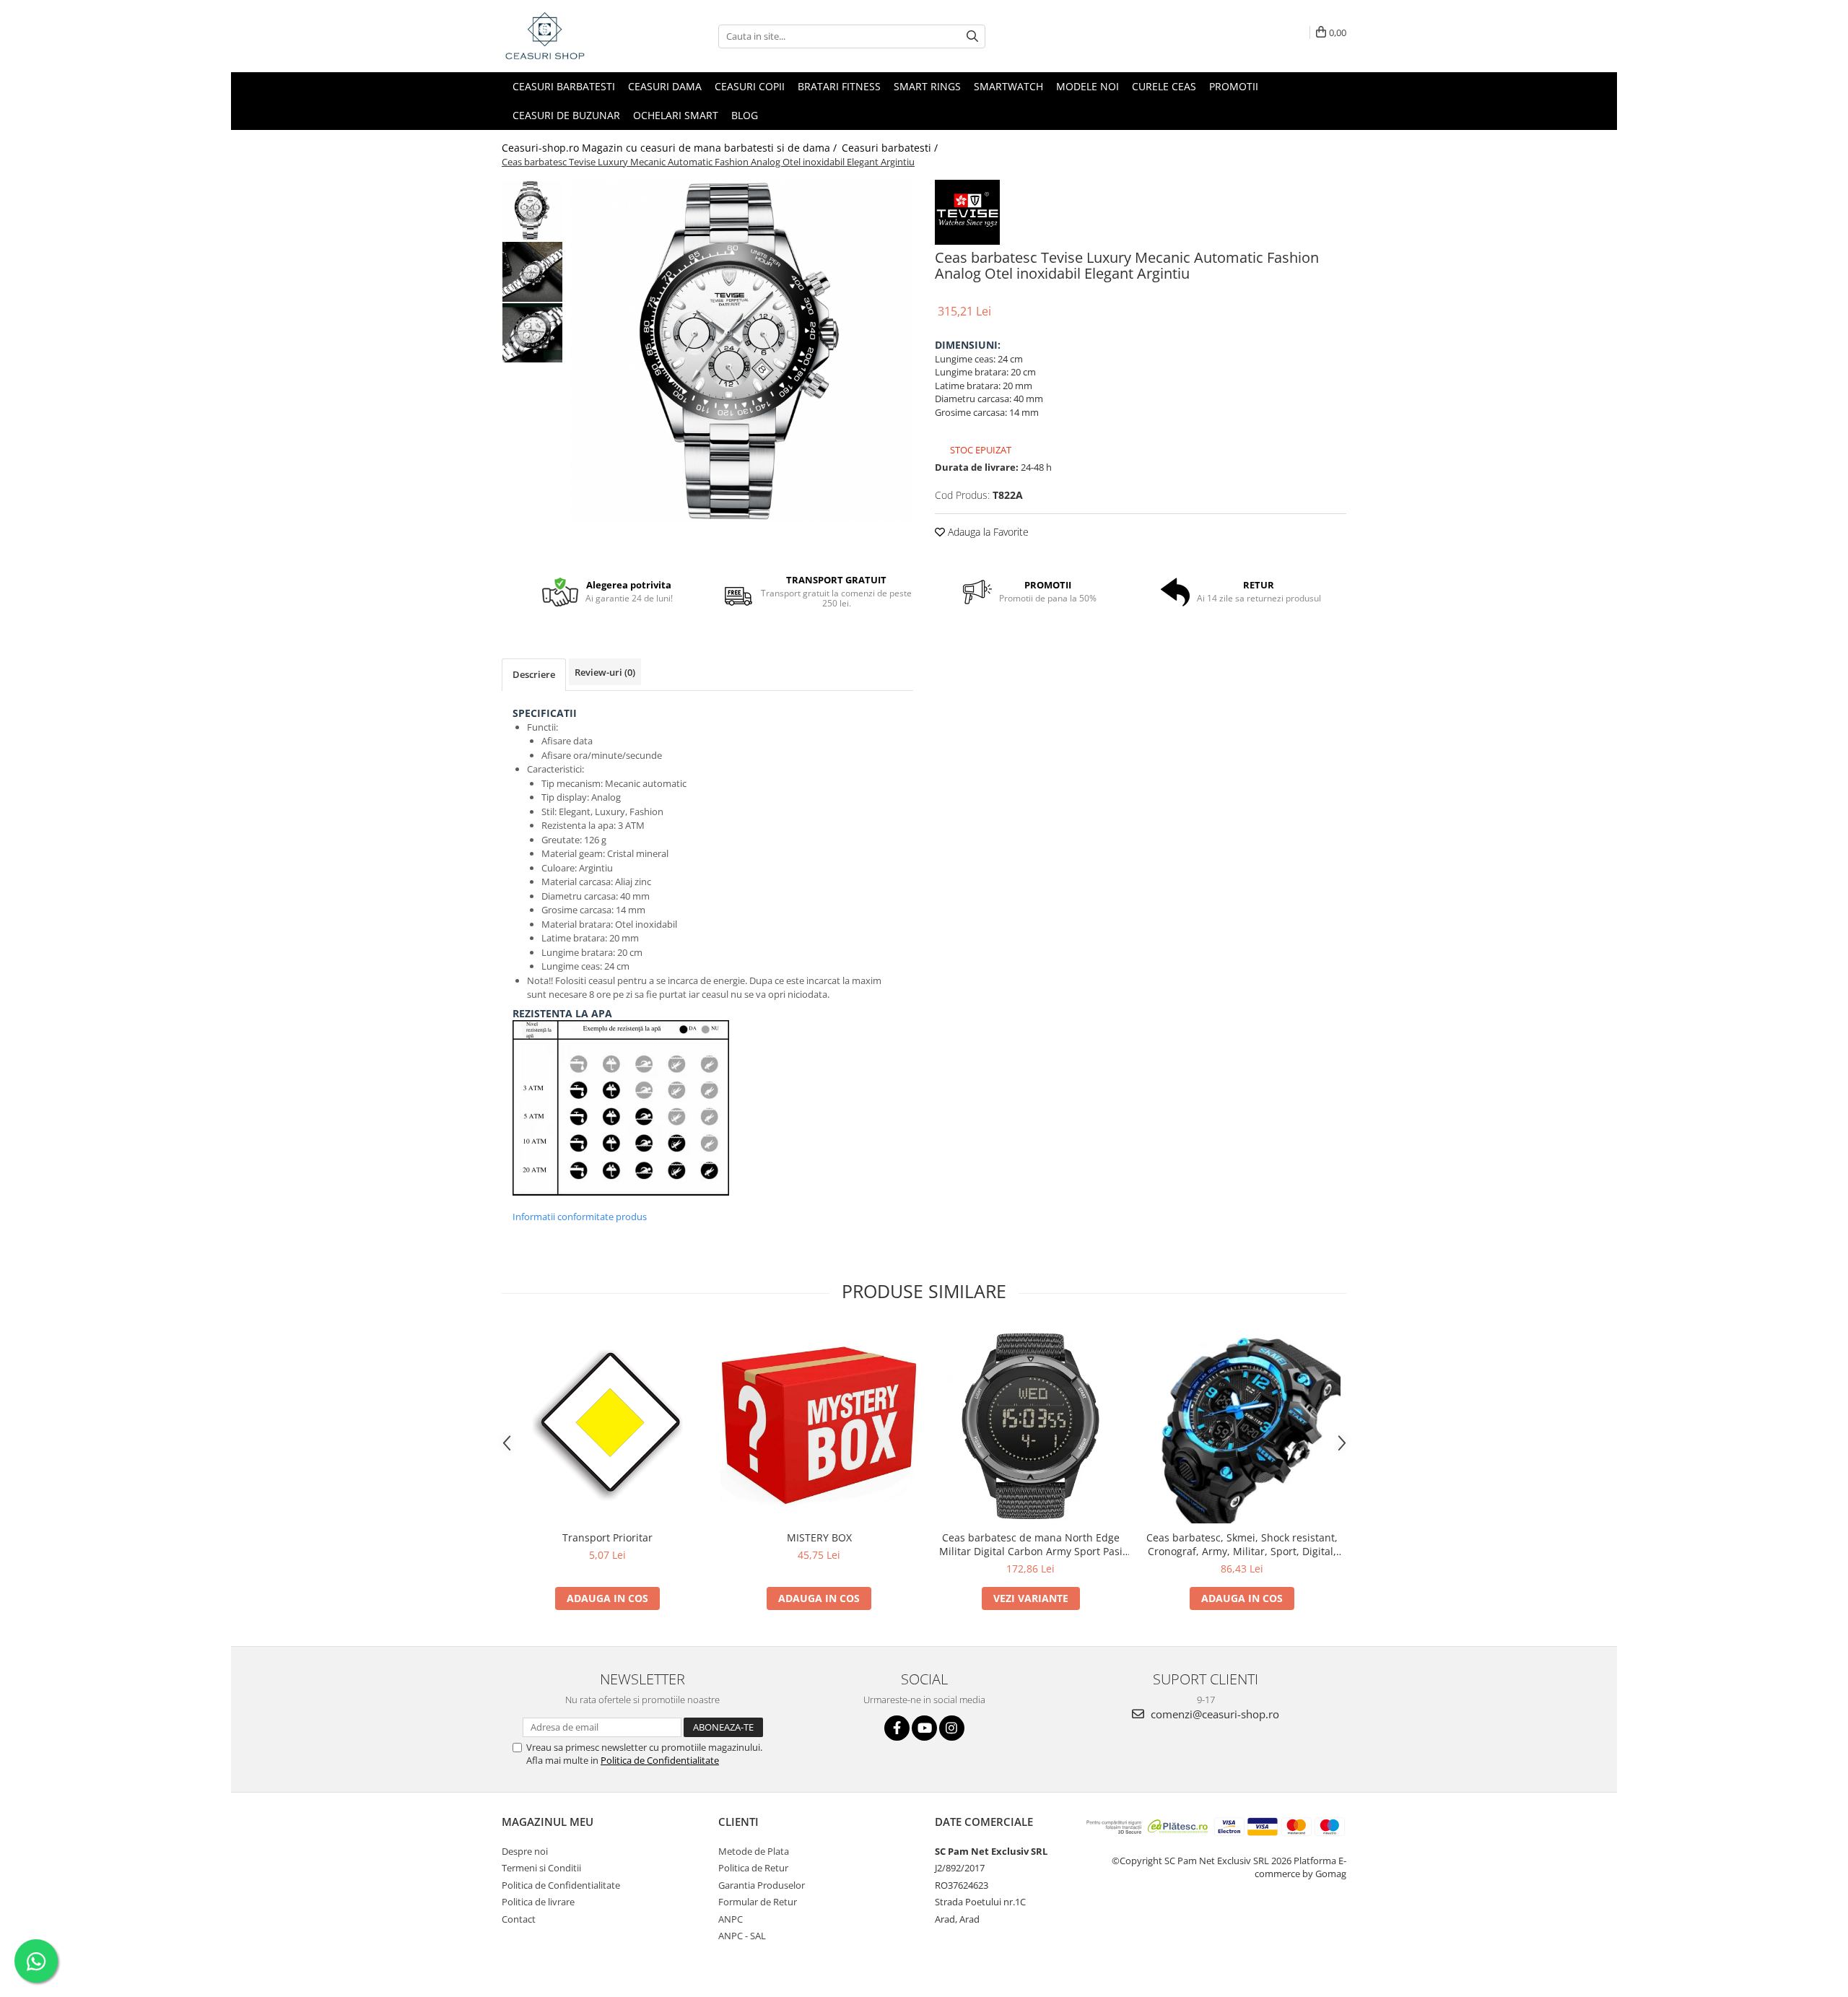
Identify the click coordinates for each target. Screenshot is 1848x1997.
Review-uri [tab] (605, 672)
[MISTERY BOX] (819, 1425)
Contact (519, 1919)
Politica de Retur (753, 1868)
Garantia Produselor (762, 1885)
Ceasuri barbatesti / (891, 148)
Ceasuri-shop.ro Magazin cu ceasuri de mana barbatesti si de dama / (671, 148)
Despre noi (525, 1851)
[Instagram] (952, 1728)
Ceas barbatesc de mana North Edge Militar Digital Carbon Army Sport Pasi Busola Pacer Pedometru (1031, 1544)
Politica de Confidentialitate (660, 1760)
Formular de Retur (758, 1902)
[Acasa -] (574, 36)
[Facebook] (897, 1728)
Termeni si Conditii (541, 1868)
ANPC (731, 1919)
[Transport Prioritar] (607, 1425)
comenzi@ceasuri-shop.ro (1213, 1714)
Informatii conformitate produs (580, 1217)
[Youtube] (924, 1728)
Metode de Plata (754, 1851)
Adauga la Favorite (987, 532)
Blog (745, 115)
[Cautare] (972, 36)
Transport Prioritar (607, 1537)
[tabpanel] (742, 351)
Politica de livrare (538, 1902)
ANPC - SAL (742, 1936)
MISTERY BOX (819, 1537)
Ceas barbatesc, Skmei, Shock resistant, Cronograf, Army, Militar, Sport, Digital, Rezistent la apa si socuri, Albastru (1242, 1544)
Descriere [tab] (534, 674)
